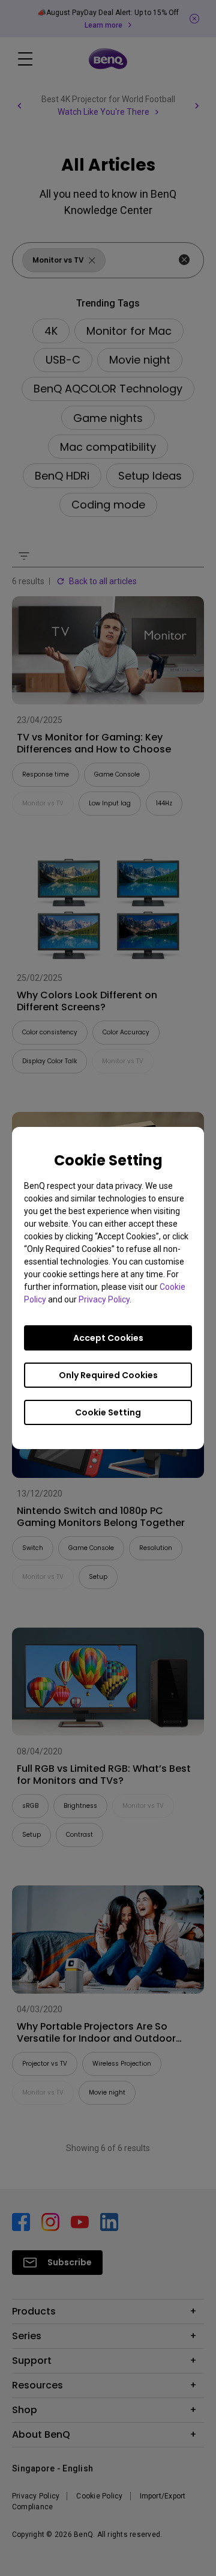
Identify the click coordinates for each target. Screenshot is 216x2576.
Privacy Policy (104, 1299)
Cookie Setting (108, 1412)
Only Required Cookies (108, 1375)
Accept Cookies (108, 1338)
